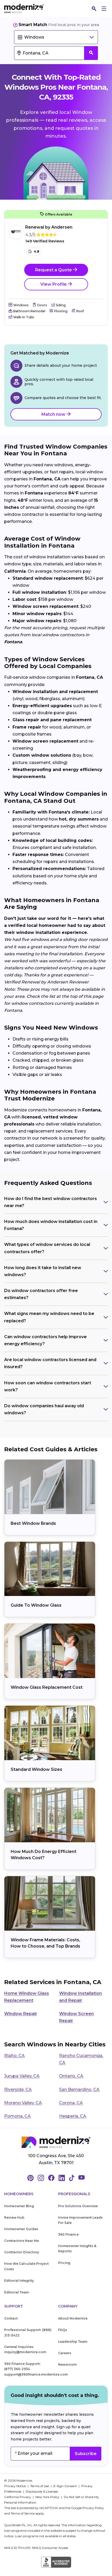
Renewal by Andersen (49, 227)
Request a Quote (54, 270)
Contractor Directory (22, 2252)
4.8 (37, 251)
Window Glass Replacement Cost (47, 1687)
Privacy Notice (15, 2486)
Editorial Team (17, 2292)
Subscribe (86, 2454)
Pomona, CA (17, 2116)
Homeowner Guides (21, 2229)
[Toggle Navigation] (104, 9)
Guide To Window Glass (36, 1605)
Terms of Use (40, 2486)
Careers (65, 2353)
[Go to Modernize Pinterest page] (30, 2178)
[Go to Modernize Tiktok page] (72, 2178)
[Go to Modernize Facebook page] (51, 2178)
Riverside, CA (18, 2089)
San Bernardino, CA (79, 2089)
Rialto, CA (14, 2056)
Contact (11, 2318)
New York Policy (48, 2497)
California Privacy (18, 2497)
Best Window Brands (33, 1523)
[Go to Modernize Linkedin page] (62, 2178)
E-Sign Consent (66, 2486)
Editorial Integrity (19, 2281)
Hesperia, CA (73, 2116)
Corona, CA (71, 2103)
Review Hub (14, 2217)
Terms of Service (23, 2513)
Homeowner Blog (19, 2206)
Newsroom (67, 2364)
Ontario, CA (71, 2076)
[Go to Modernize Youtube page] (82, 2178)
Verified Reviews (45, 241)
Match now (54, 414)
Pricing (64, 2263)
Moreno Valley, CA (23, 2103)
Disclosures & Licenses (42, 2491)
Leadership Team (73, 2342)
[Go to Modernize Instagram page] (41, 2178)
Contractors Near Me (21, 2241)
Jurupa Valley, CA (22, 2076)
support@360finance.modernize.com (36, 2374)
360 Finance (68, 2234)
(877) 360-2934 (17, 2369)
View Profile (54, 284)
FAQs (63, 2330)
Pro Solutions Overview (78, 2206)
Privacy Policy (93, 2508)
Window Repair (21, 2014)
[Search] (94, 9)
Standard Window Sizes (36, 1769)
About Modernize (73, 2318)
